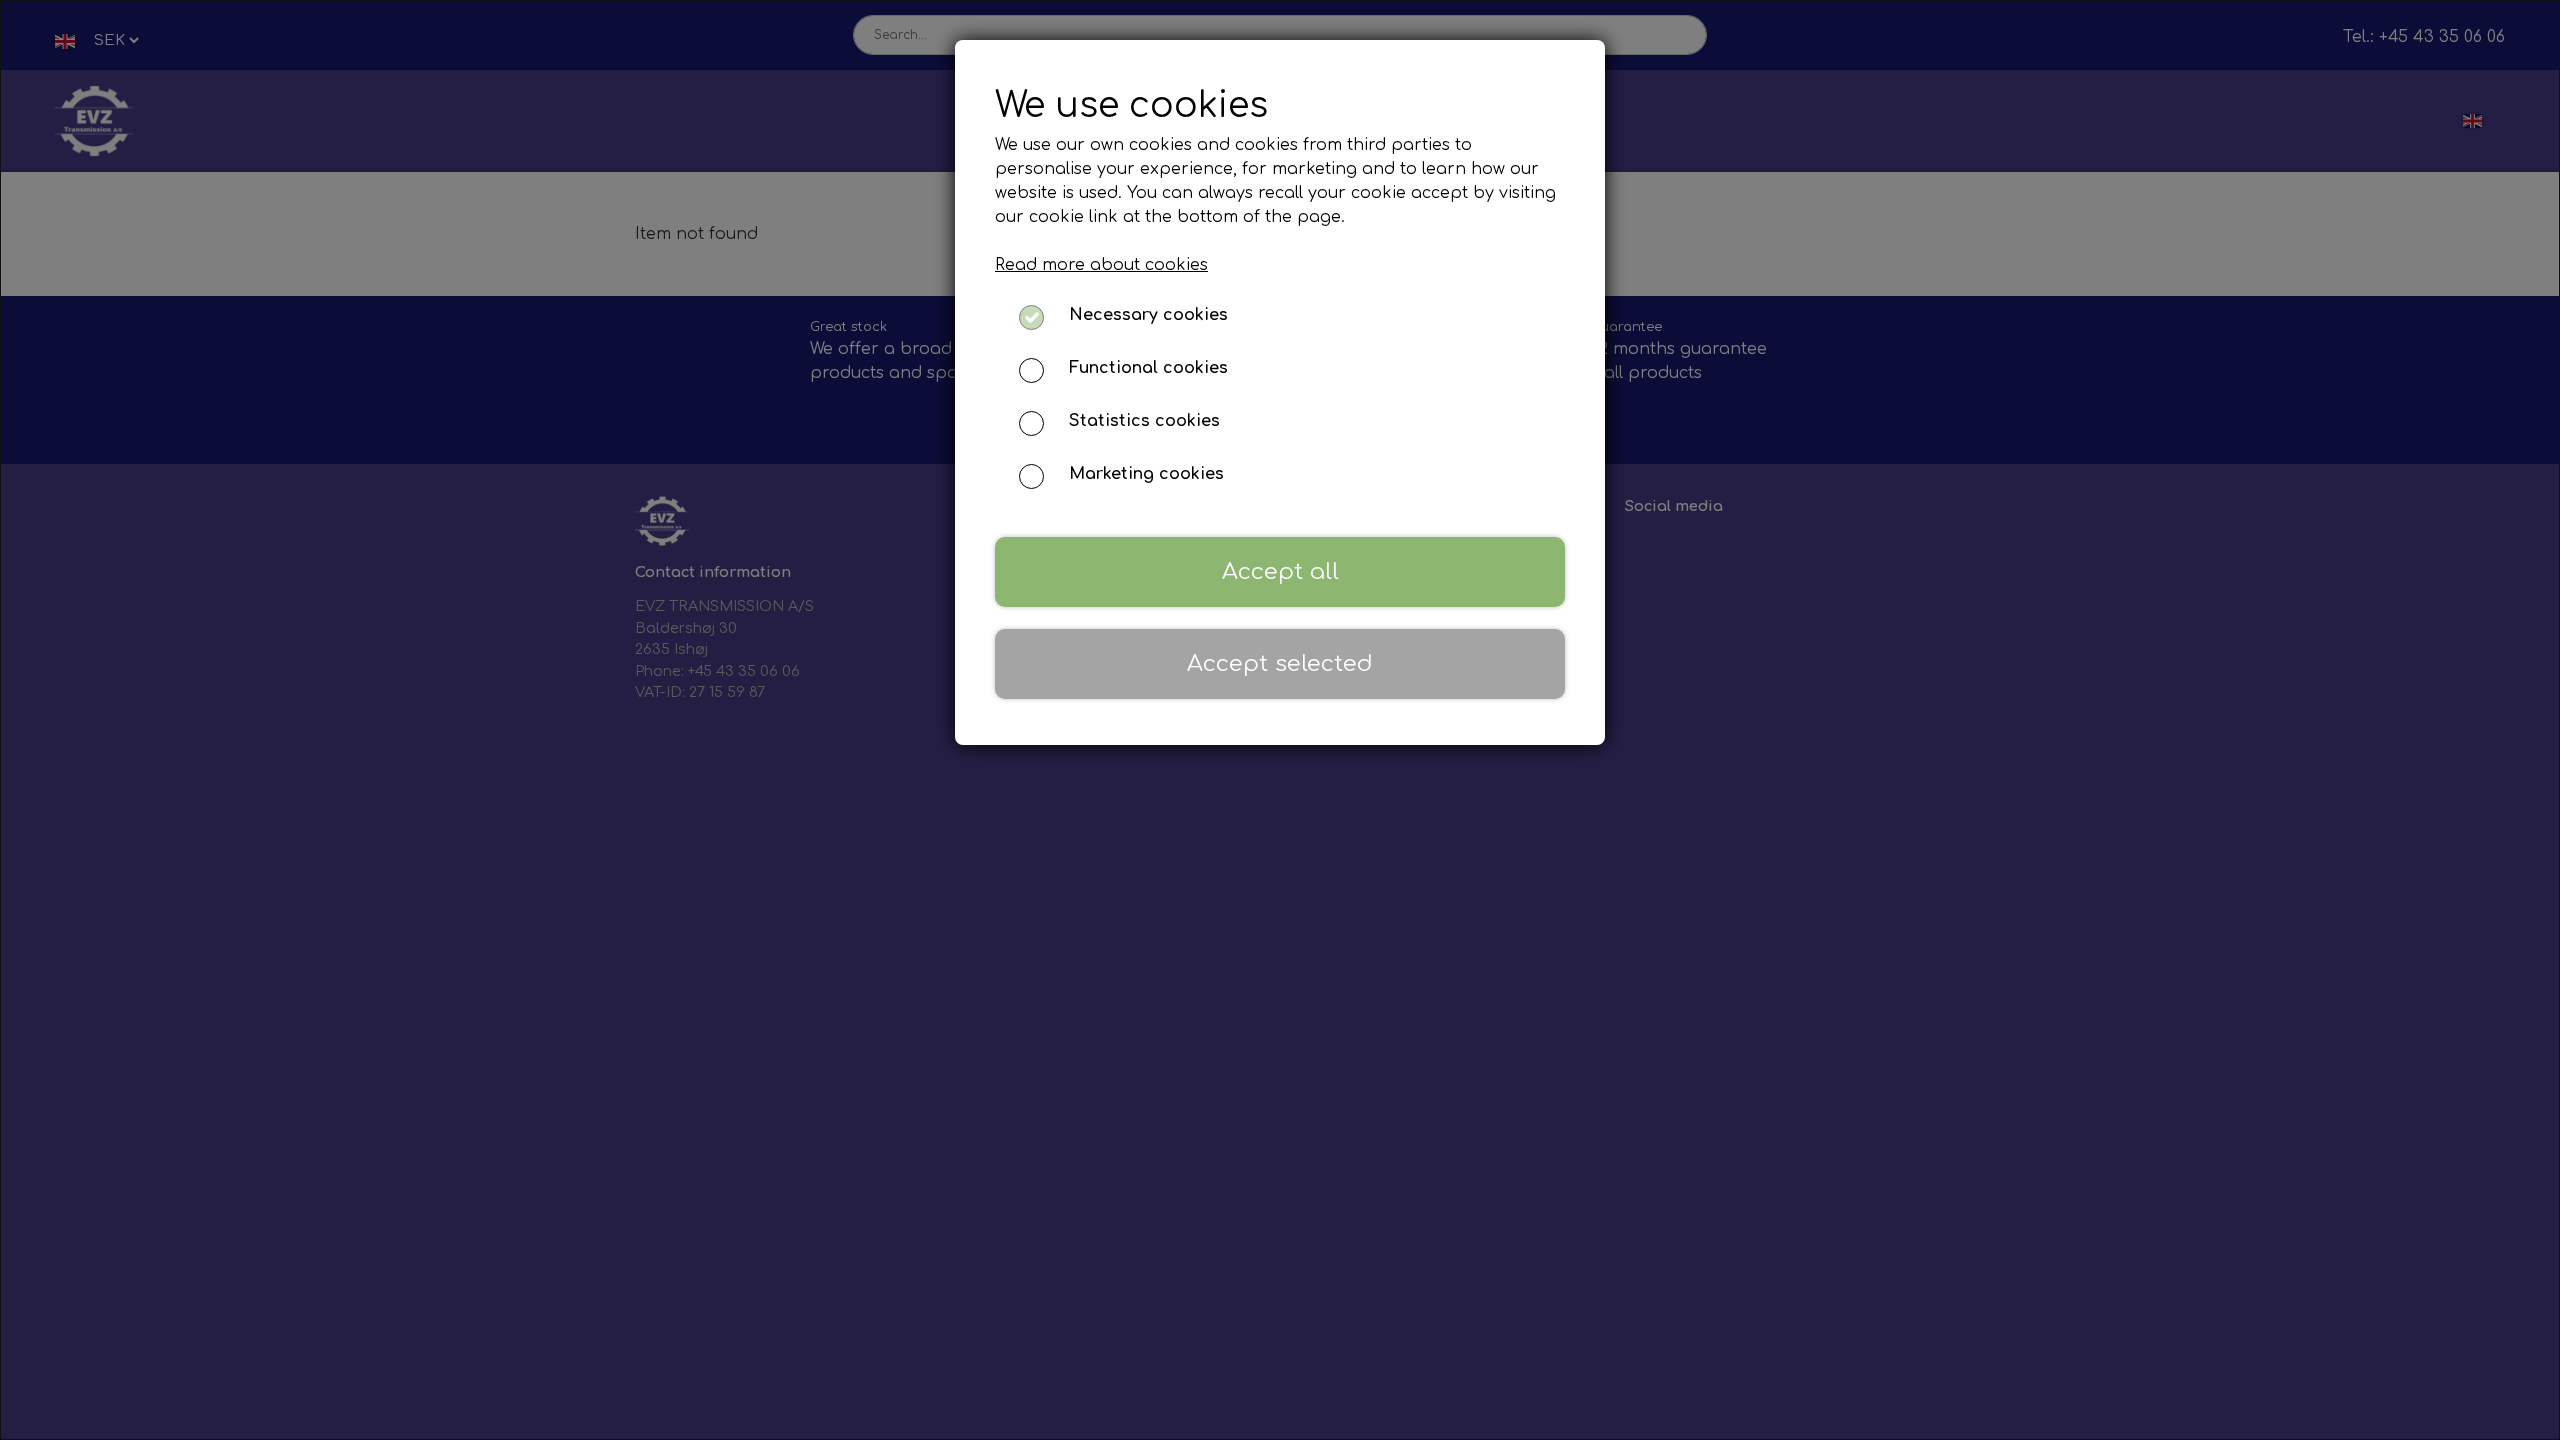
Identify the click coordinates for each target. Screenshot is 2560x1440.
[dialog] (1280, 720)
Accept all (1280, 571)
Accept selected (1280, 663)
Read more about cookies (1101, 265)
